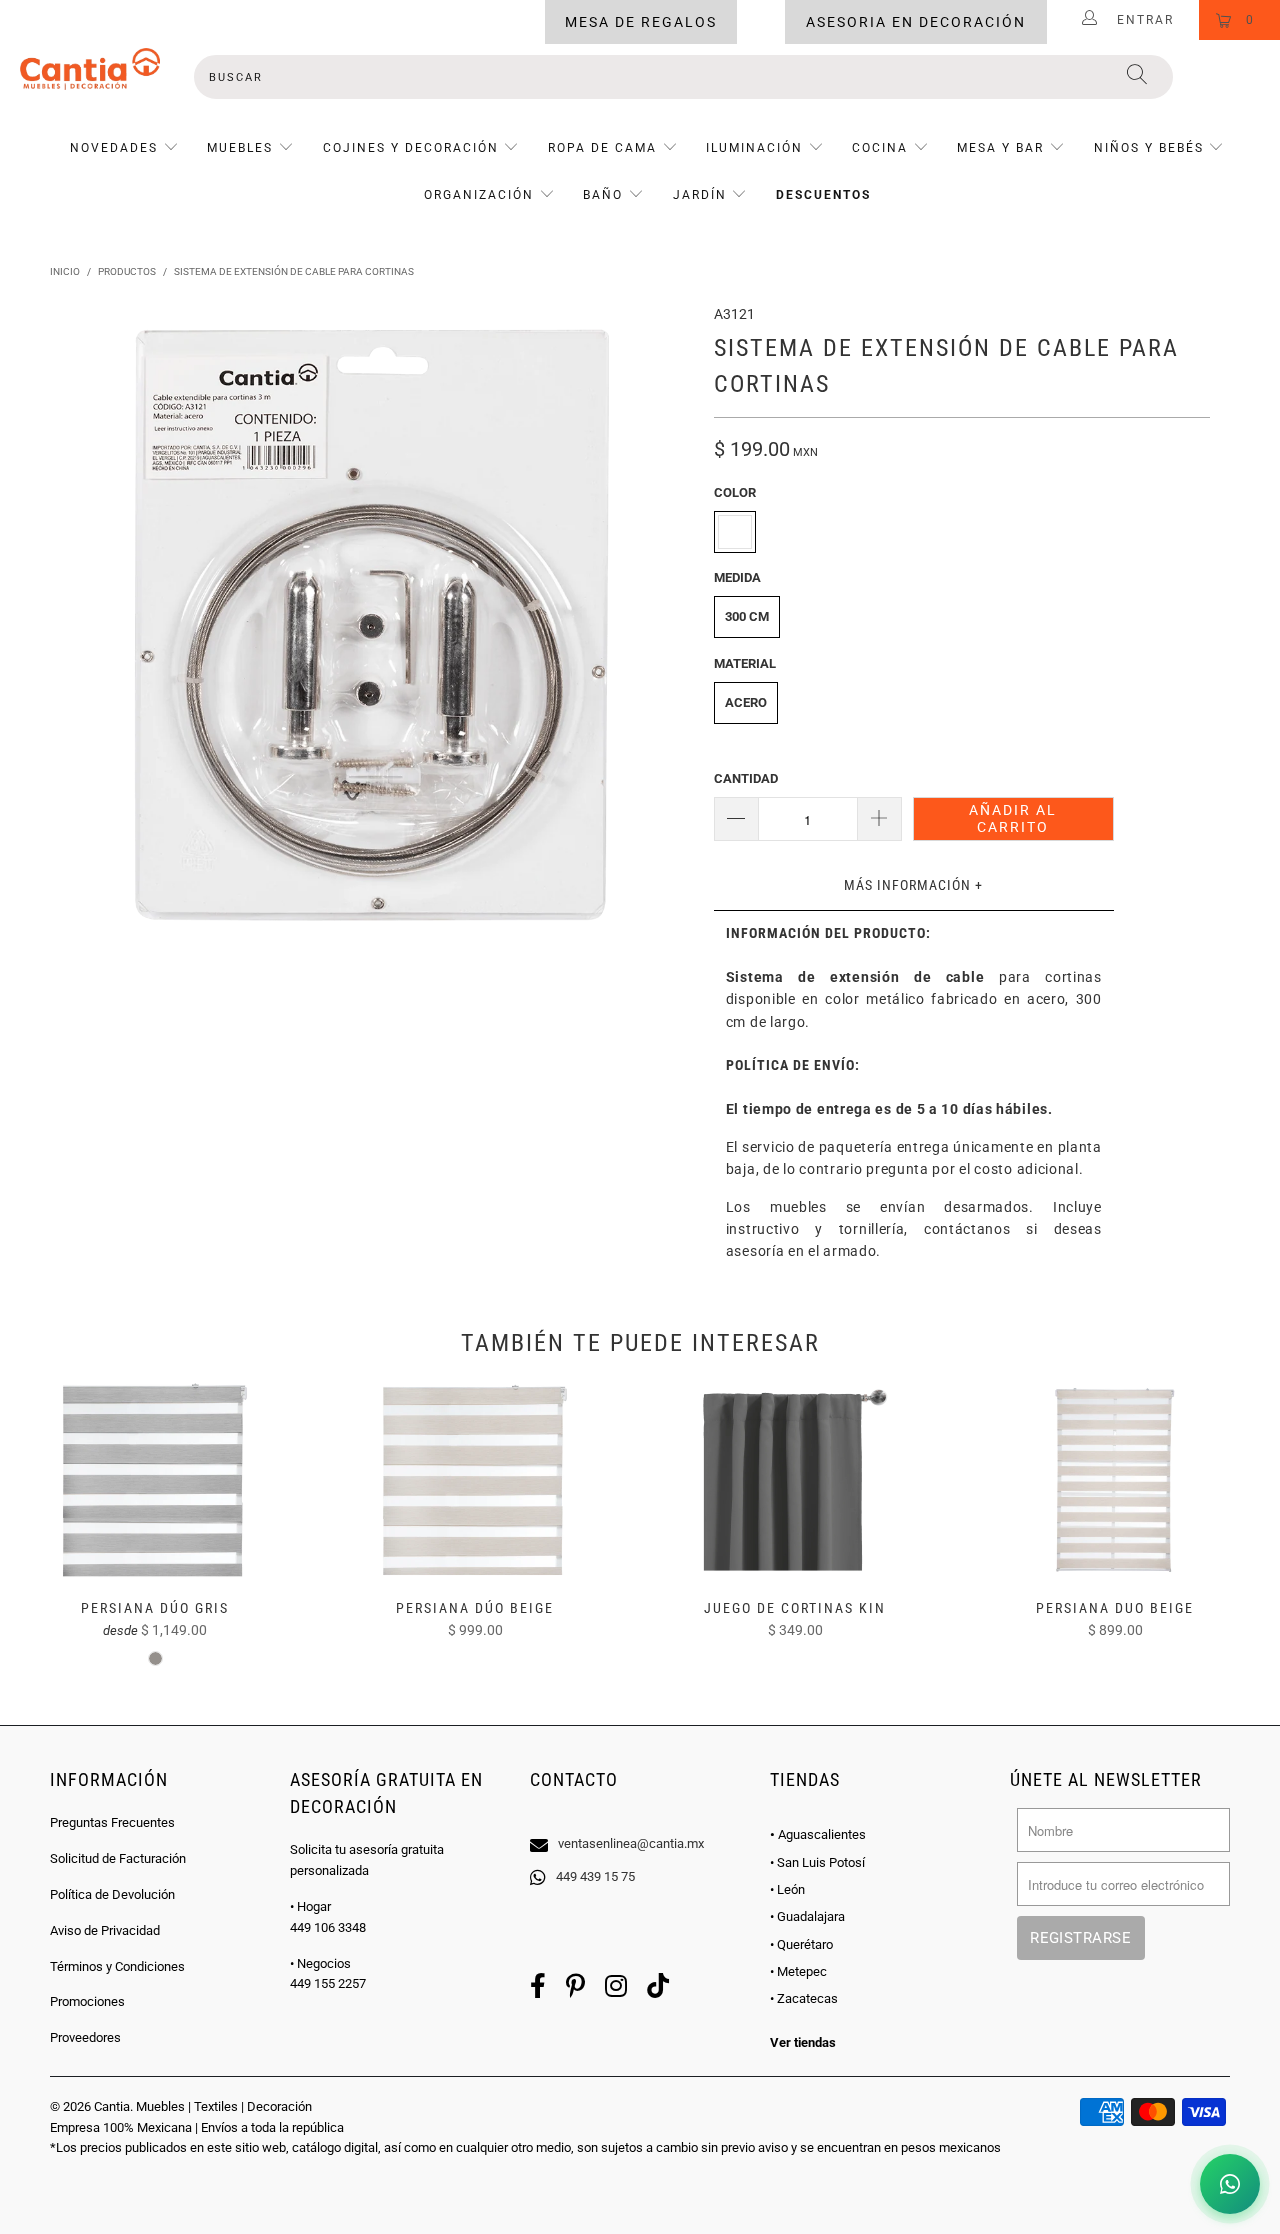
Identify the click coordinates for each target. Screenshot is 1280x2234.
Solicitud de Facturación (118, 1858)
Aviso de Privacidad (105, 1930)
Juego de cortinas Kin (795, 1480)
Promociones (87, 2001)
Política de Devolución (112, 1894)
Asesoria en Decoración (916, 22)
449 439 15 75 (595, 1876)
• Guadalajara (807, 1916)
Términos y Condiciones (117, 1966)
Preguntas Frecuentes (112, 1822)
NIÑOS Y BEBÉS (1149, 148)
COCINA (880, 148)
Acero (746, 702)
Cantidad (746, 778)
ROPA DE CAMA (602, 148)
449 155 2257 (328, 1983)
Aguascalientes (818, 1834)
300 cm (747, 616)
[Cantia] (90, 69)
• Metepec (798, 1971)
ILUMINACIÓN (754, 148)
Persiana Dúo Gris (155, 1480)
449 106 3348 (328, 1927)
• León (787, 1889)
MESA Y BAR (1000, 148)
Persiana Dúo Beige (475, 1480)
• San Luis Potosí (817, 1862)
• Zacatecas (804, 1998)
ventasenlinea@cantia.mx (631, 1843)
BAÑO (603, 195)
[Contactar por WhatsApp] (1230, 2184)
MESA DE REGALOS (641, 22)
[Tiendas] (640, 1818)
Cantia (112, 2106)
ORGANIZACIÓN (479, 195)
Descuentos (823, 195)
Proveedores (85, 2037)
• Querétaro (801, 1944)
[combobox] (683, 77)
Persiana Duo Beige (1115, 1480)
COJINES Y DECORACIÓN (411, 148)
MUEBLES (240, 148)
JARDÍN (700, 195)
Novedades (116, 148)
